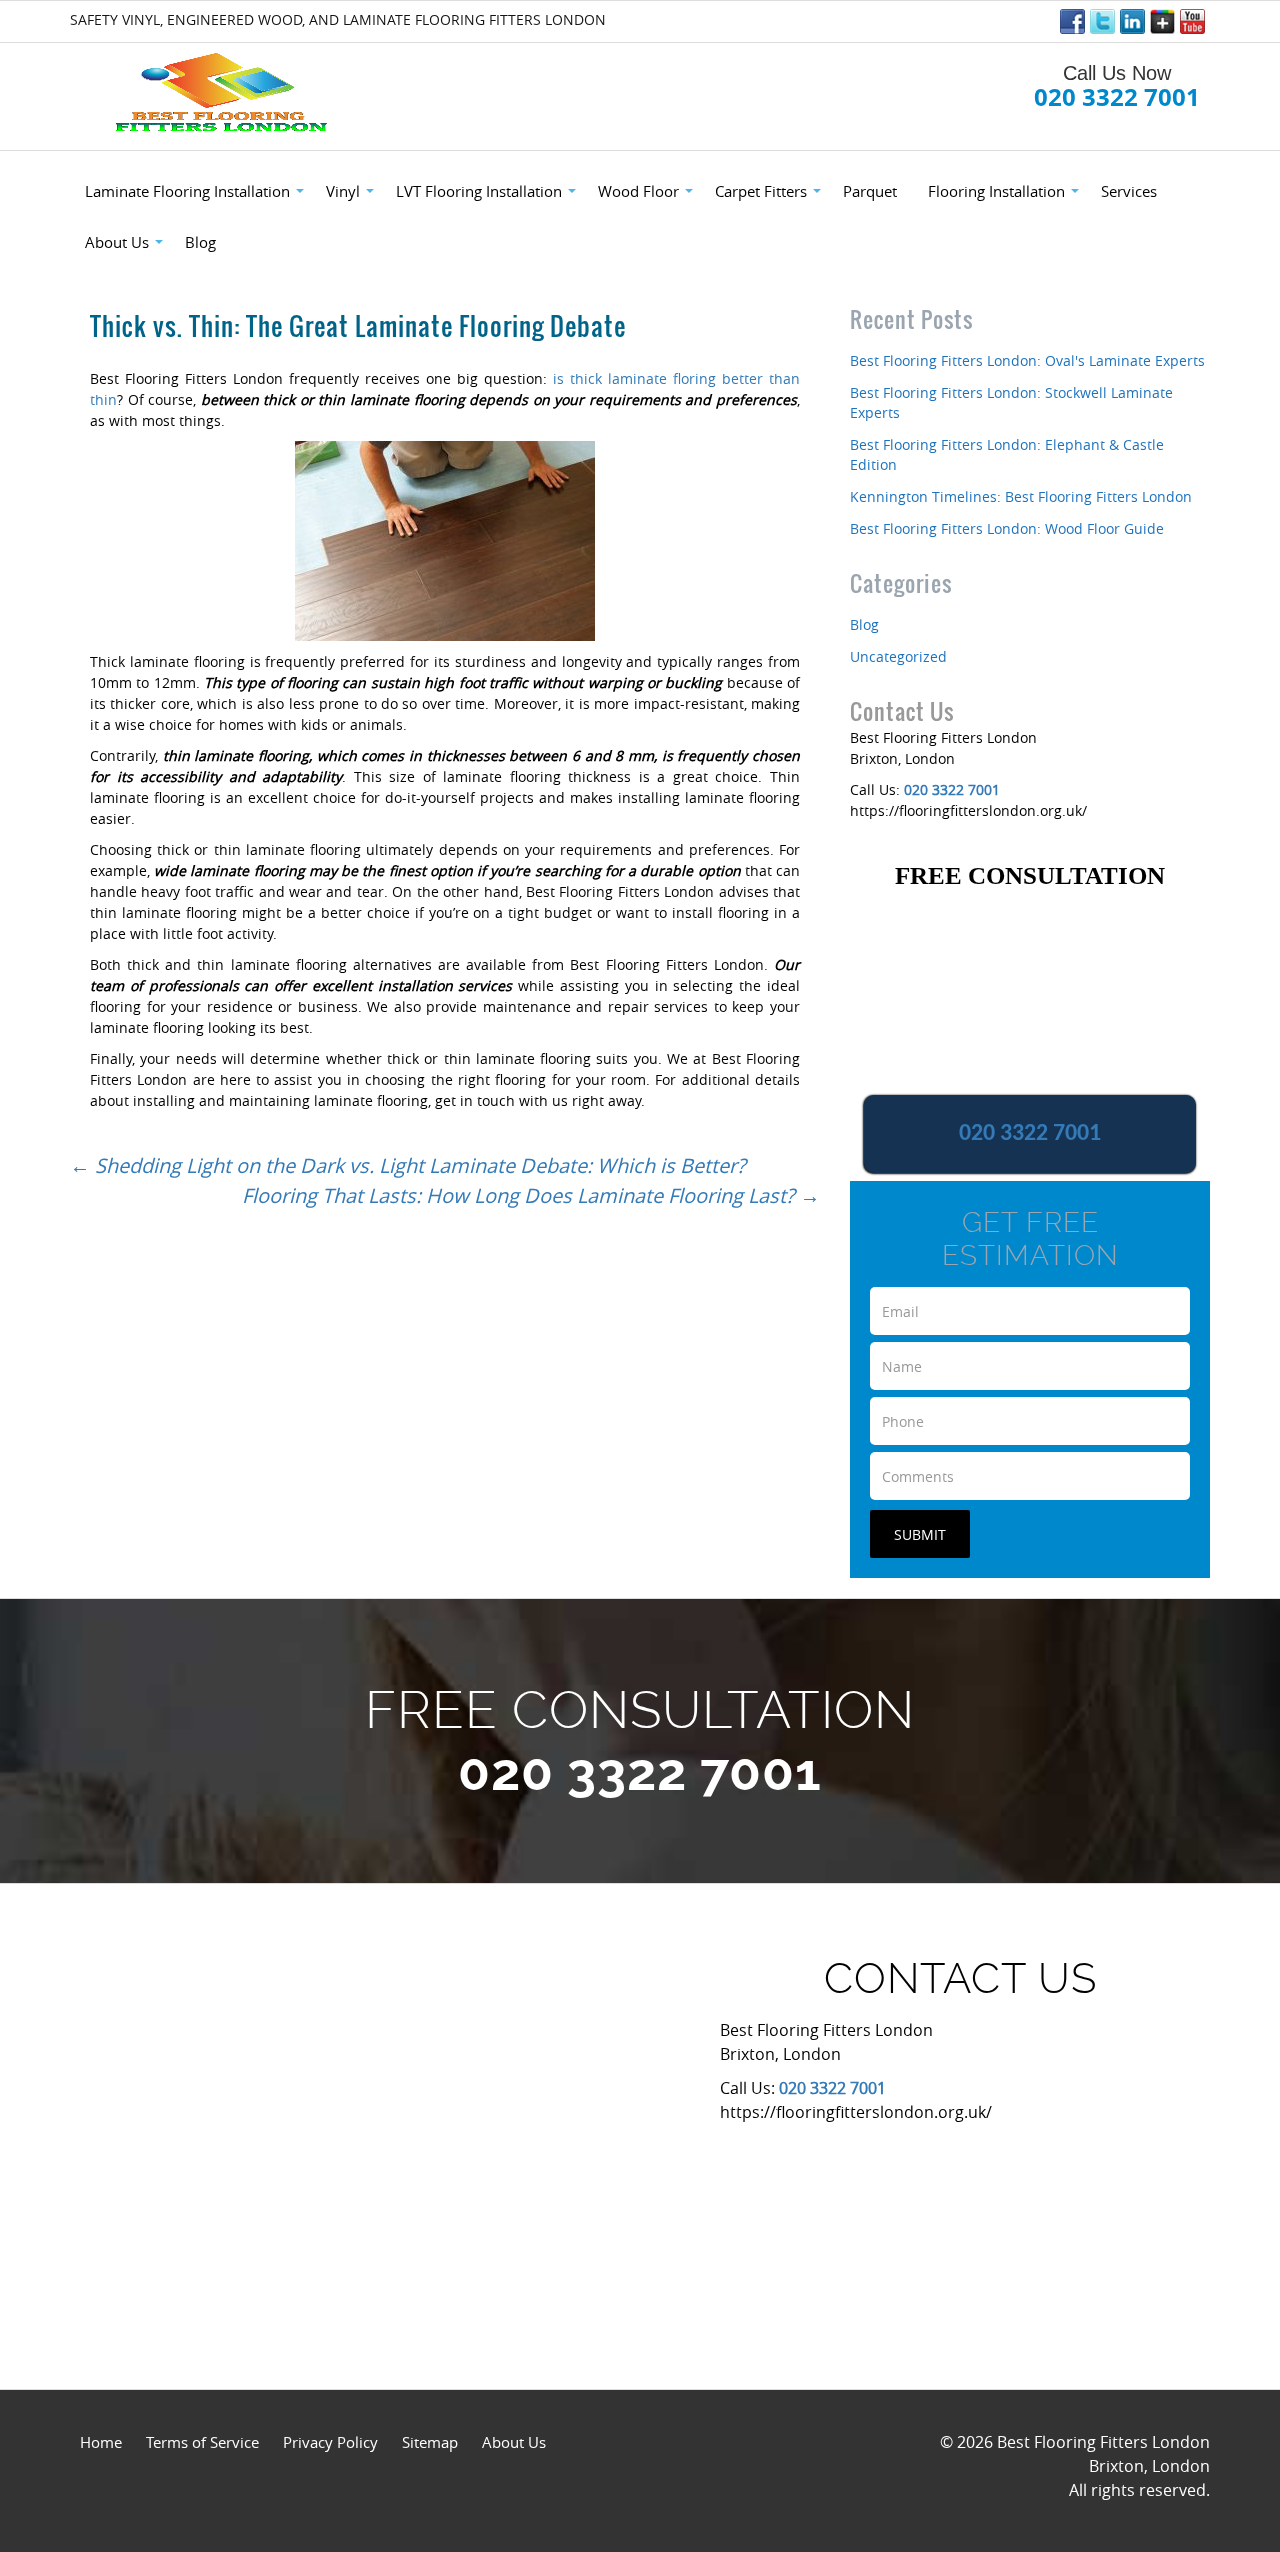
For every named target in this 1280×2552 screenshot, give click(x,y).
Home (101, 2442)
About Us (514, 2442)
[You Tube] (1192, 21)
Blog (864, 624)
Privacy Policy (330, 2442)
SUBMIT (920, 1534)
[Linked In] (1132, 21)
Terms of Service (202, 2442)
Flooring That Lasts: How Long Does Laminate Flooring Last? (531, 1195)
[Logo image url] (223, 93)
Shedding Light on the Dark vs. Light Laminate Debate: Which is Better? (408, 1165)
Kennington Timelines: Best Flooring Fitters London (1021, 496)
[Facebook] (1072, 21)
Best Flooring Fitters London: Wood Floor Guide (1007, 528)
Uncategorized (898, 656)
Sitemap (430, 2442)
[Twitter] (1102, 21)
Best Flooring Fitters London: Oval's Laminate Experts (1027, 360)
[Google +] (1162, 21)
